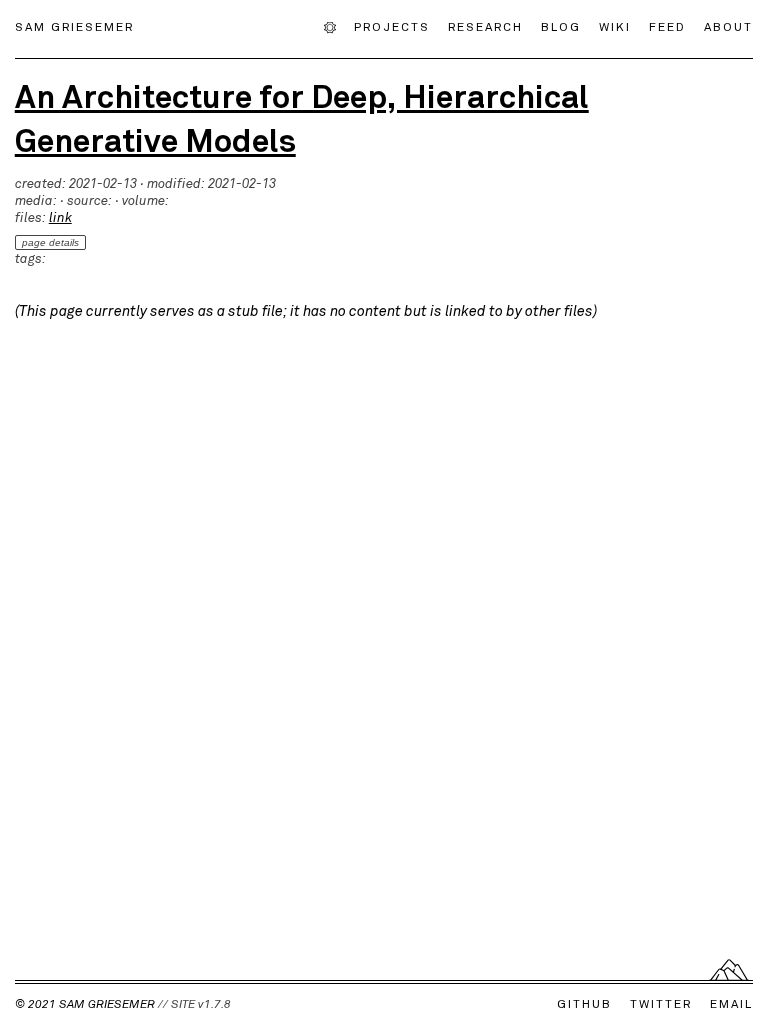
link (60, 218)
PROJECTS (392, 26)
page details (50, 242)
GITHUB (584, 1003)
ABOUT (728, 26)
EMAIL (731, 1003)
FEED (667, 26)
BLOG (561, 26)
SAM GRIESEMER (74, 26)
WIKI (615, 26)
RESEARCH (485, 26)
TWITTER (661, 1003)
